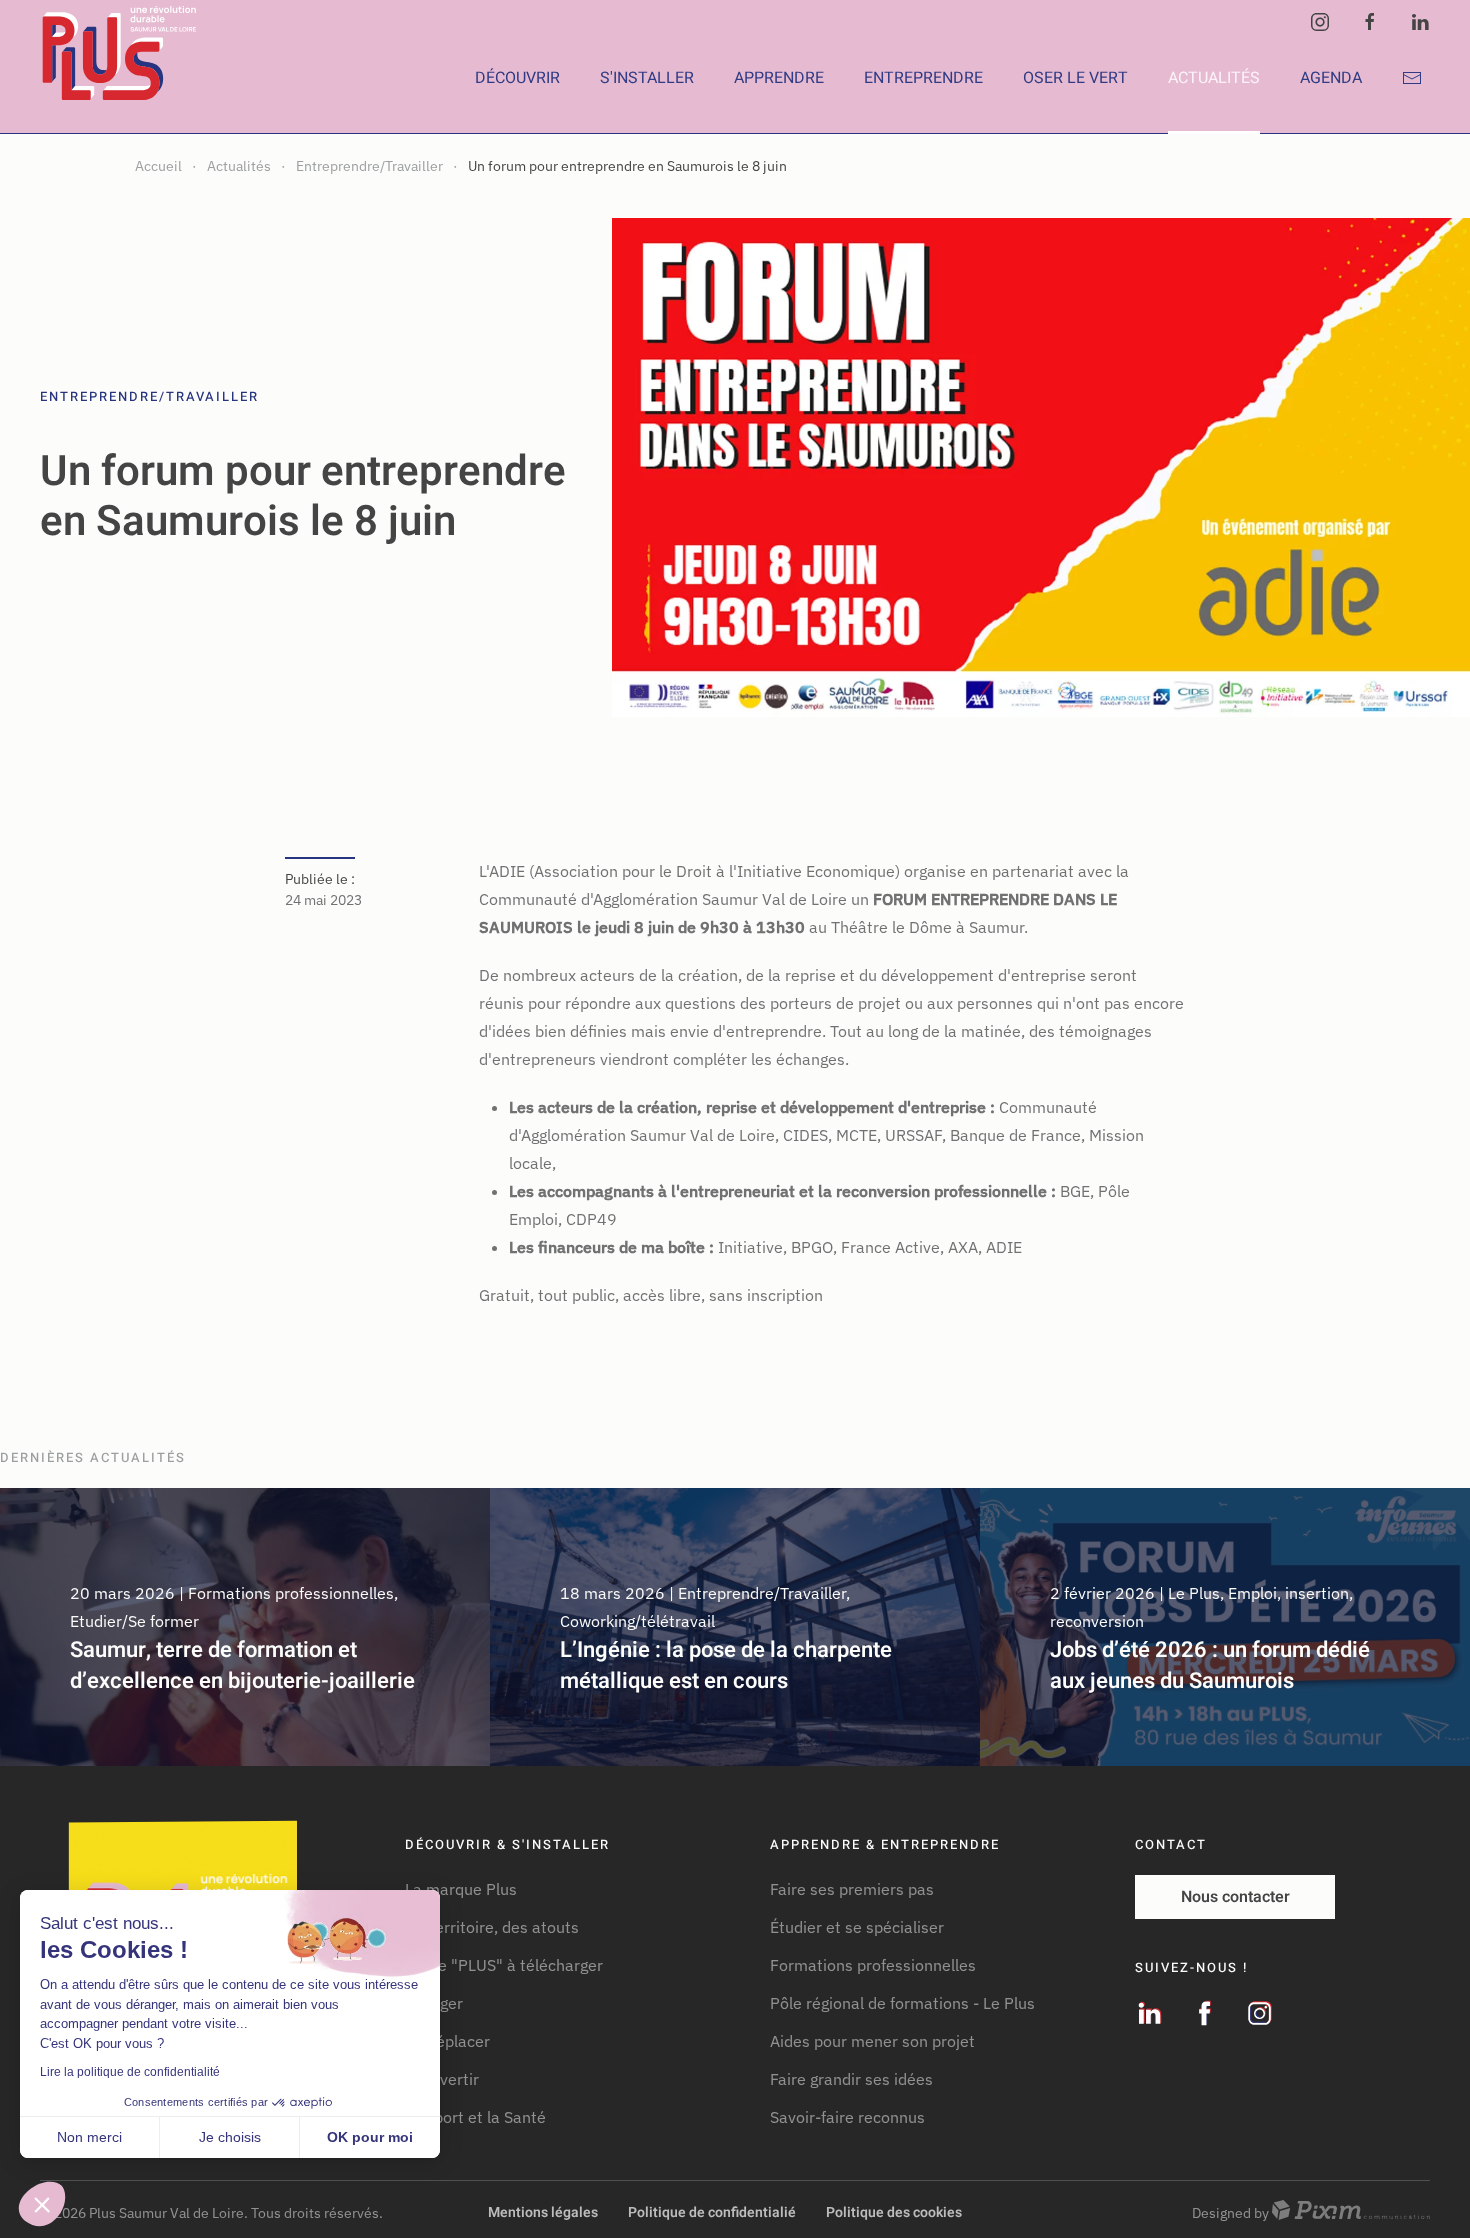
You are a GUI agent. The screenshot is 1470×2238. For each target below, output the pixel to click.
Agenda (1331, 78)
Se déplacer (447, 2041)
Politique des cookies (894, 2212)
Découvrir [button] (517, 78)
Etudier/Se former (134, 1621)
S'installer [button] (647, 78)
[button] (42, 2204)
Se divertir (442, 2079)
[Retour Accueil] (122, 78)
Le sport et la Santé (475, 2117)
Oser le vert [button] (1075, 78)
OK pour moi (370, 2137)
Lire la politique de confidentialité (130, 2072)
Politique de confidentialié (712, 2212)
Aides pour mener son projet (872, 2041)
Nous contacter (1235, 1897)
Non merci (89, 2137)
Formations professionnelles (291, 1593)
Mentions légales (543, 2212)
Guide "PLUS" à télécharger (504, 1965)
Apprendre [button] (779, 78)
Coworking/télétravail (637, 1621)
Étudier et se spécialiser (857, 1927)
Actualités (1214, 78)
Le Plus (1194, 1593)
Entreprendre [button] (923, 78)
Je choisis (230, 2137)
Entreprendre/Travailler (149, 396)
